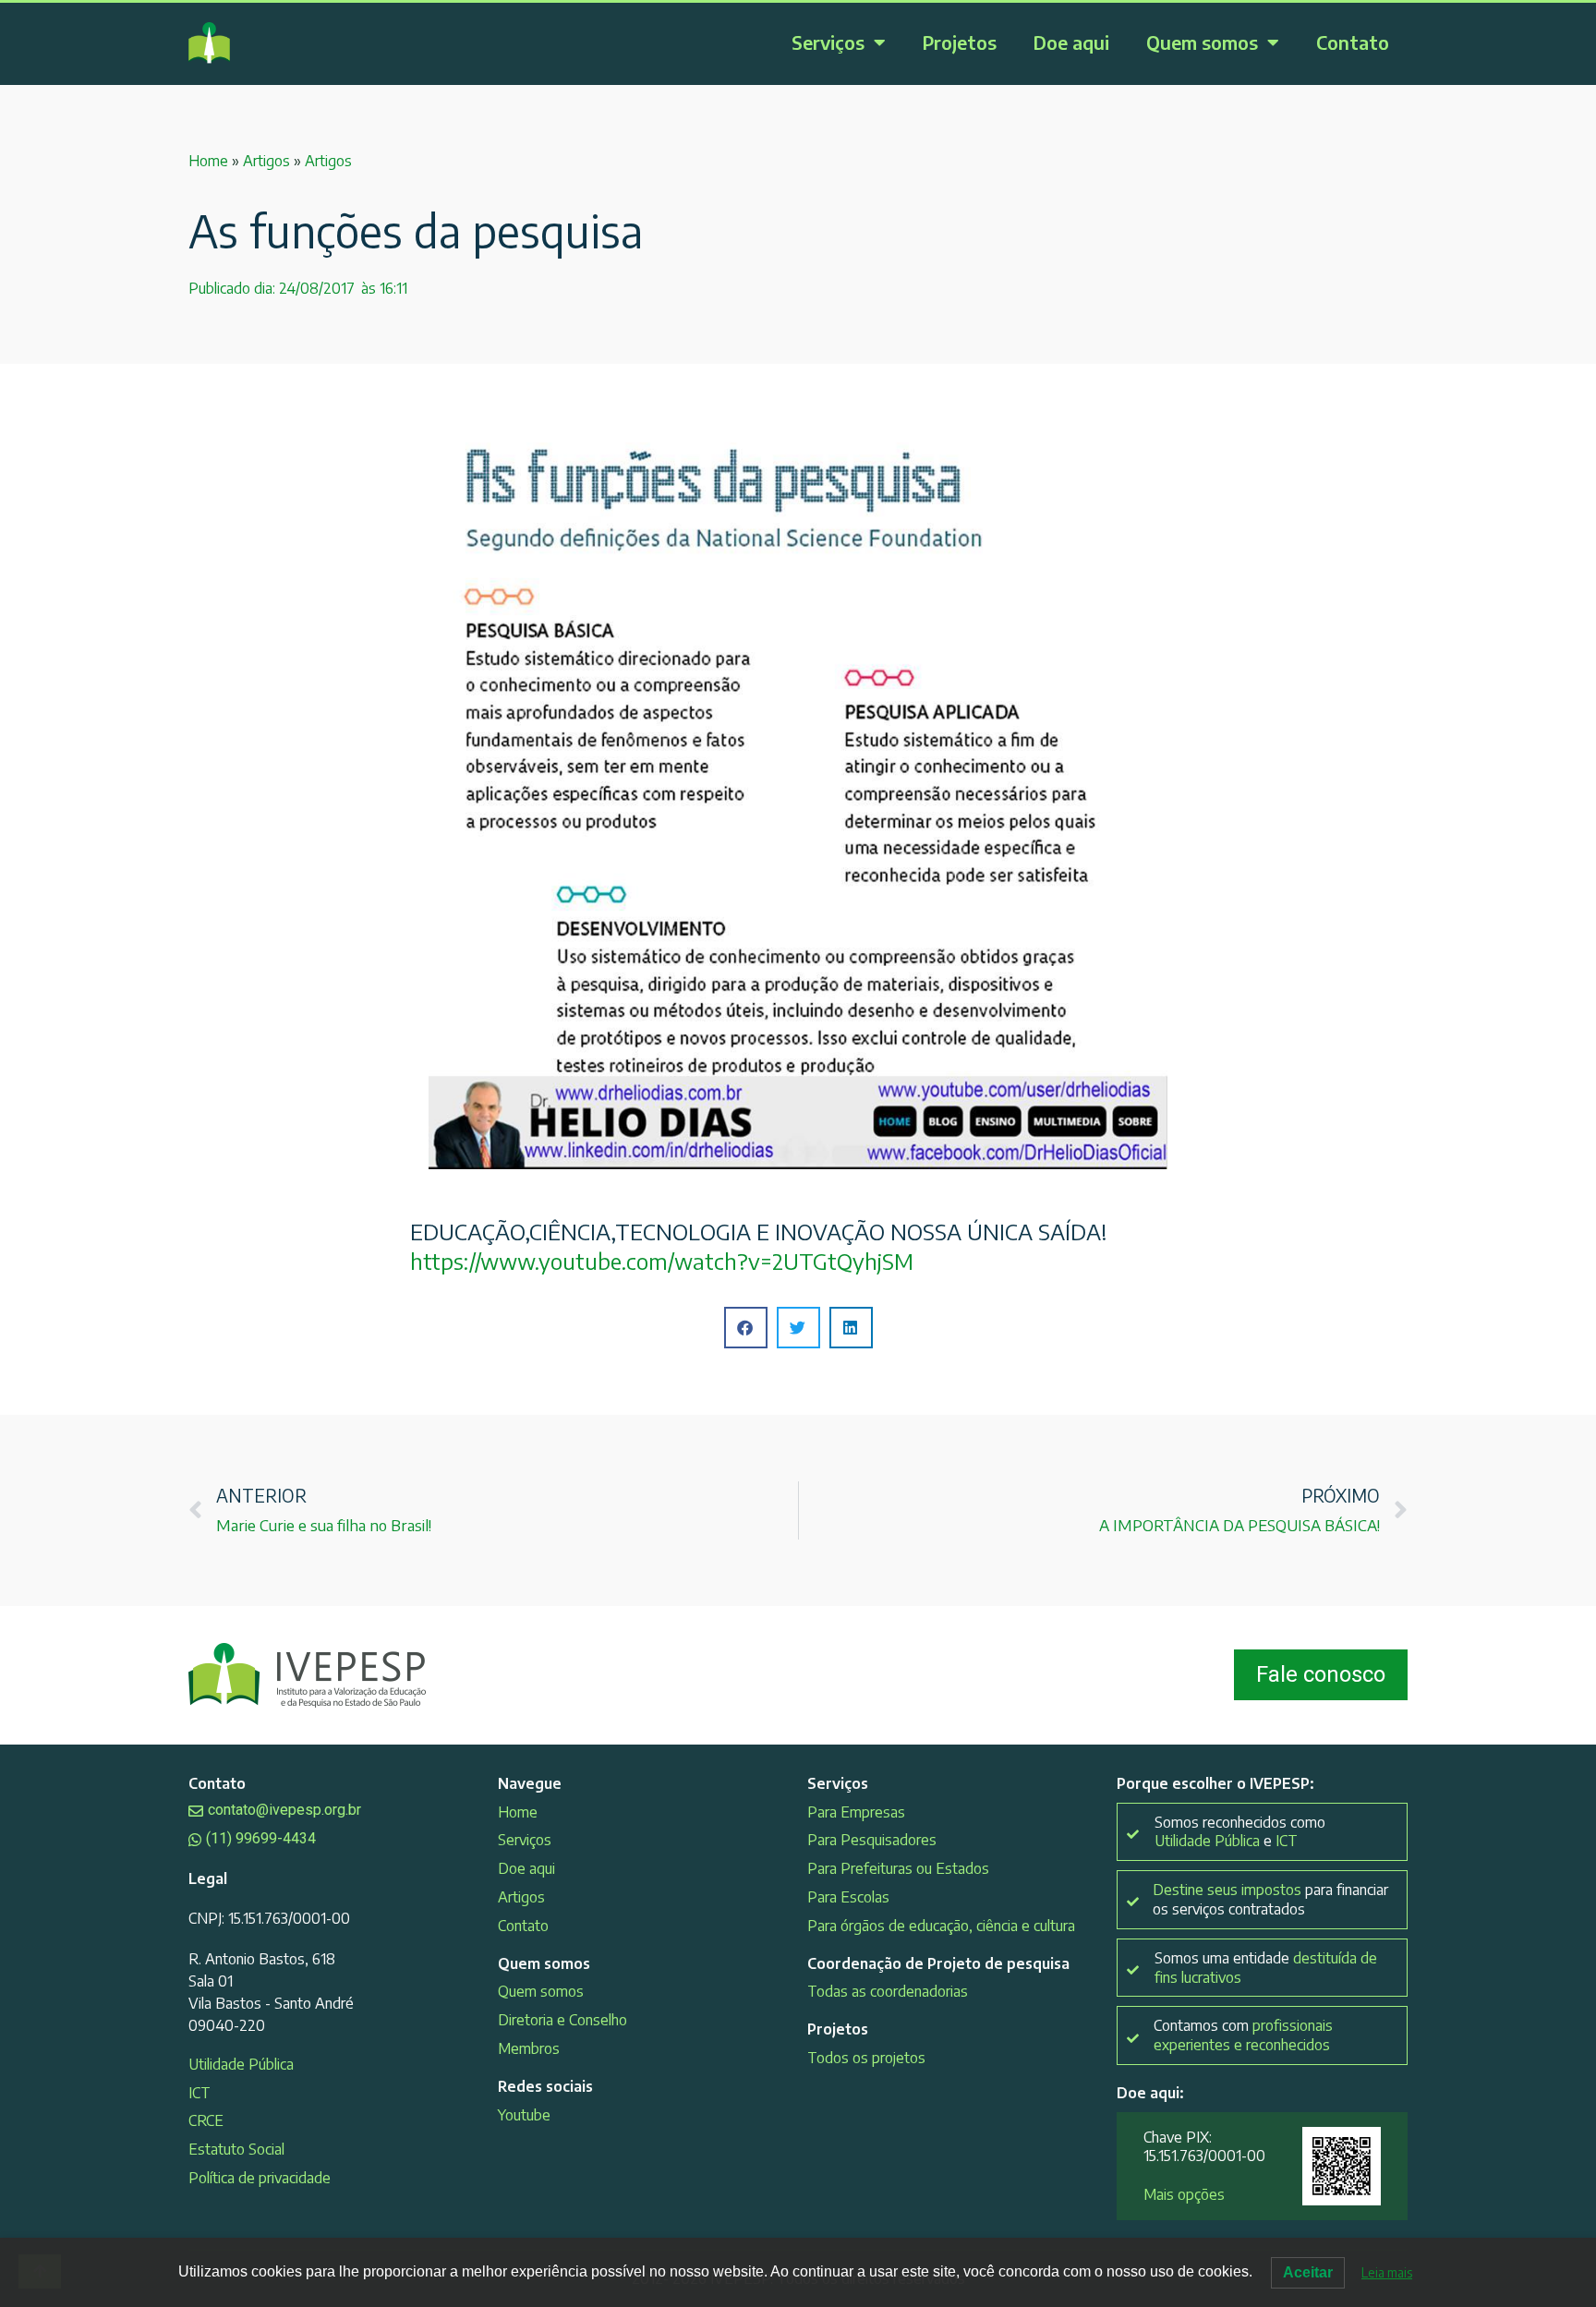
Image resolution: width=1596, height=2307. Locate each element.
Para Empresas (856, 1812)
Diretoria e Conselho (562, 2020)
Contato (1353, 42)
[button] (746, 1328)
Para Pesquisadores (872, 1840)
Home (208, 161)
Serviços (828, 42)
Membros (529, 2048)
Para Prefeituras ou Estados (898, 1868)
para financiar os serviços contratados (1270, 1899)
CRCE (206, 2120)
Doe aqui (1071, 42)
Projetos (960, 42)
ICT (199, 2093)
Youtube (524, 2115)
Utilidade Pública (241, 2064)
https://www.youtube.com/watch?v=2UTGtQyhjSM (662, 1261)
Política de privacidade (260, 2178)
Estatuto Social (236, 2149)
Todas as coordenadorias (888, 1991)
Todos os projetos (866, 2058)
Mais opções (1184, 2194)
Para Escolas (848, 1897)
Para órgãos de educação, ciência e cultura (941, 1926)
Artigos (266, 161)
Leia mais (1387, 2272)
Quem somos (1202, 42)
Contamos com (1243, 2035)
